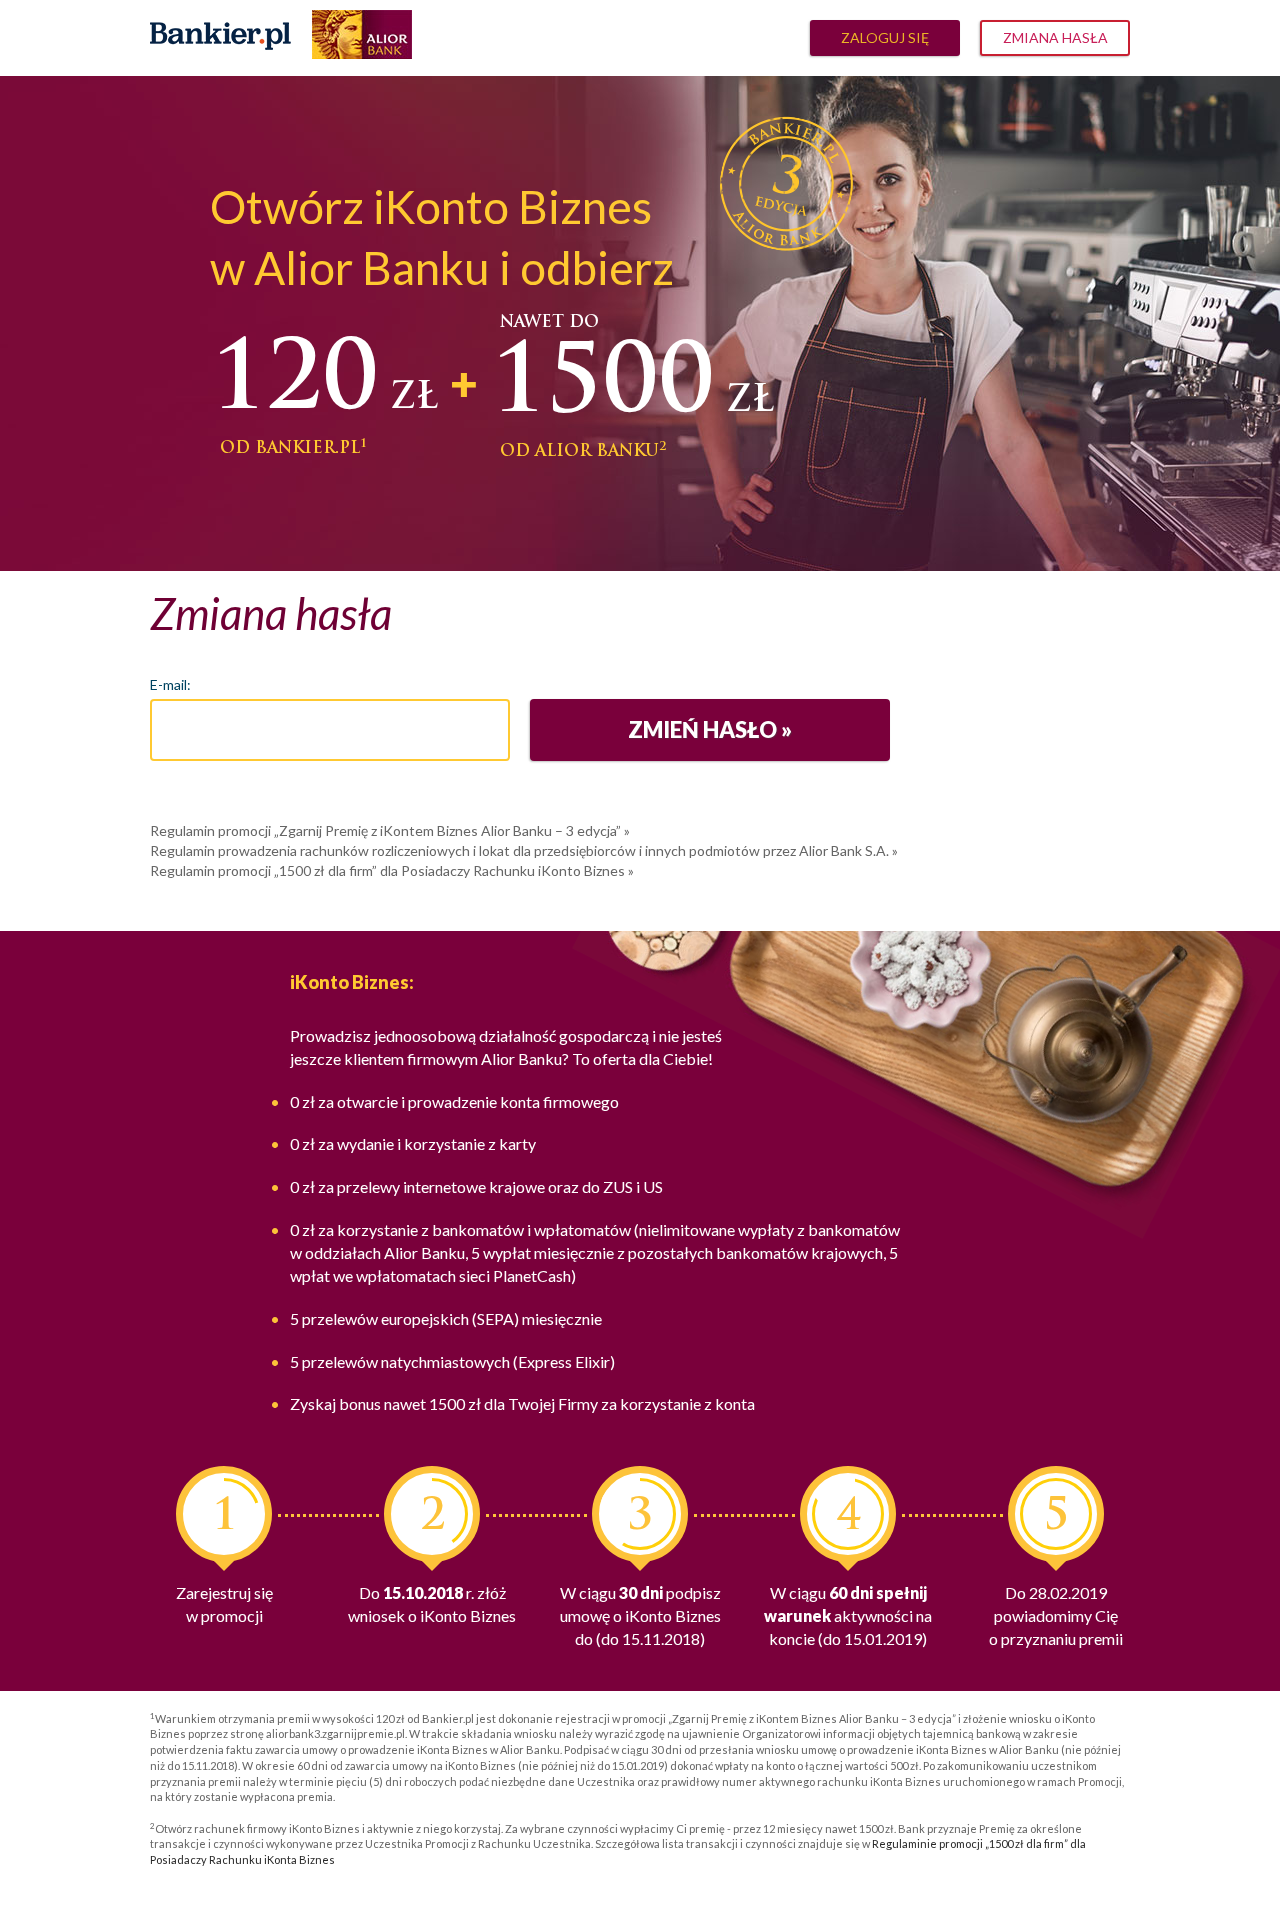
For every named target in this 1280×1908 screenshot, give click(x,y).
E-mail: (170, 684)
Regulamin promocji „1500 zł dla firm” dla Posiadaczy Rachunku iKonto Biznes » (392, 870)
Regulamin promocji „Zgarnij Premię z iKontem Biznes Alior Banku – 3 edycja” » (390, 830)
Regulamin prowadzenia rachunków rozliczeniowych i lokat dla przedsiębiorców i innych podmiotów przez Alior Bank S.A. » (524, 850)
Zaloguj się (885, 37)
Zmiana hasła (1055, 37)
